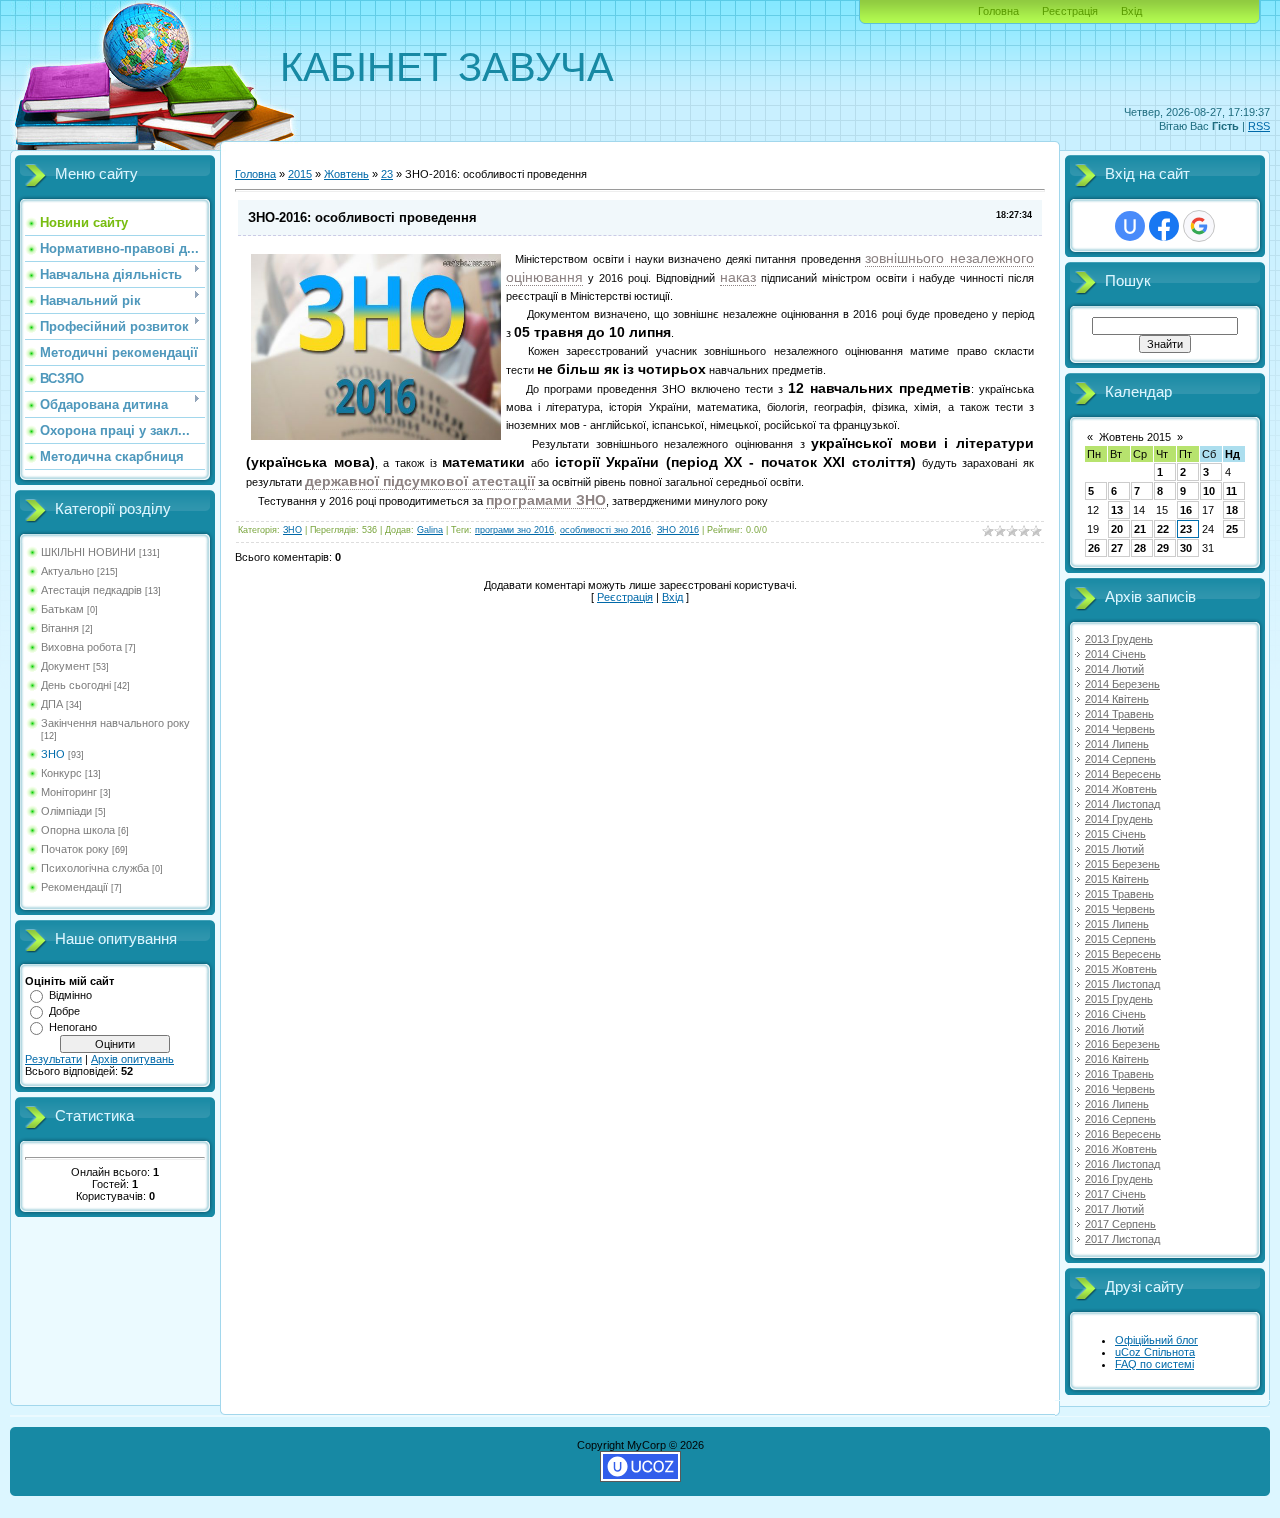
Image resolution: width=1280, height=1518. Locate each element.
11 (1231, 491)
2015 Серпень (1120, 939)
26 (1094, 548)
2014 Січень (1115, 654)
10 (1209, 491)
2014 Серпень (1120, 759)
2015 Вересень (1123, 954)
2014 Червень (1120, 729)
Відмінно (70, 995)
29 (1163, 548)
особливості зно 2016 (605, 530)
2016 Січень (1115, 1014)
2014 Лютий (1114, 669)
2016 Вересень (1123, 1134)
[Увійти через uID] (1130, 226)
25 (1232, 529)
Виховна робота (81, 647)
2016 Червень (1120, 1089)
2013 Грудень (1119, 639)
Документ (65, 666)
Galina (430, 530)
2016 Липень (1117, 1104)
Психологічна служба (95, 868)
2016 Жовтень (1121, 1149)
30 (1186, 548)
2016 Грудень (1119, 1179)
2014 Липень (1117, 744)
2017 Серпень (1120, 1224)
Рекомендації (74, 887)
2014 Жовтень (1121, 789)
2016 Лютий (1114, 1029)
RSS (1259, 126)
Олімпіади (66, 811)
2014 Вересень (1123, 774)
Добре (64, 1011)
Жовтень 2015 (1135, 437)
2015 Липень (1117, 924)
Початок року (75, 849)
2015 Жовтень (1121, 969)
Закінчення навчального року (115, 723)
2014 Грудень (1119, 819)
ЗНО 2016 (678, 530)
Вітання (60, 628)
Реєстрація (1070, 11)
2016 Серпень (1120, 1119)
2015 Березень (1122, 864)
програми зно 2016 (514, 530)
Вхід (1131, 11)
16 (1186, 510)
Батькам (62, 609)
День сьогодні (76, 685)
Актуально (67, 571)
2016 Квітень (1117, 1059)
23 (387, 174)
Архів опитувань (132, 1059)
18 (1232, 510)
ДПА (52, 704)
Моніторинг (69, 792)
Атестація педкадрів (91, 590)
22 (1163, 529)
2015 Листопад (1122, 984)
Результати (53, 1059)
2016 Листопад (1122, 1164)
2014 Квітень (1117, 699)
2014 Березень (1122, 684)
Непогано (73, 1027)
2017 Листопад (1122, 1239)
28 (1140, 548)
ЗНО (53, 754)
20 (1117, 529)
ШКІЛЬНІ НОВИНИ (88, 552)
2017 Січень (1115, 1194)
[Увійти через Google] (1199, 226)
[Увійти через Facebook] (1164, 226)
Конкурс (61, 773)
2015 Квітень (1117, 879)
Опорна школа (78, 830)
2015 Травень (1119, 894)
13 (1117, 510)
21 (1140, 529)
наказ (738, 277)
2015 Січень (1115, 834)
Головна (998, 11)
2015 (300, 174)
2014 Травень (1119, 714)
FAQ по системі (1154, 1364)
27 (1117, 548)
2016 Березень (1122, 1044)
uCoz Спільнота (1155, 1352)
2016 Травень (1119, 1074)
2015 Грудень (1119, 999)
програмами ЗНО (546, 500)
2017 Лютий (1114, 1209)
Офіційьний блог (1156, 1340)
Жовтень (346, 174)
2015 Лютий (1114, 849)
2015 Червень (1120, 909)
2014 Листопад (1122, 804)
